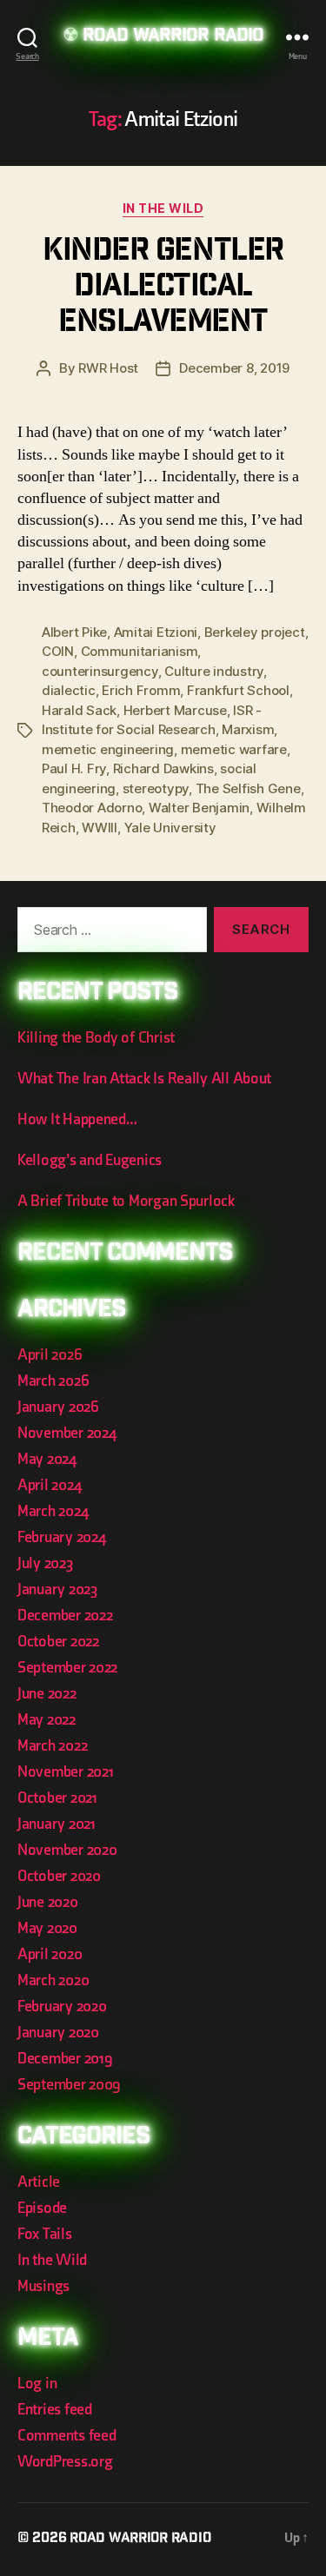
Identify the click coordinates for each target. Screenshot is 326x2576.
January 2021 (57, 1824)
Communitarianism (140, 651)
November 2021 (66, 1772)
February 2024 (62, 1537)
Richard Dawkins (163, 768)
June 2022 (47, 1694)
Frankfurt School (238, 690)
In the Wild (163, 208)
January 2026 (58, 1407)
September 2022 (67, 1668)
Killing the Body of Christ (96, 1038)
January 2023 (57, 1589)
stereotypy (156, 788)
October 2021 (57, 1798)
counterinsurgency (100, 671)
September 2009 (69, 2085)
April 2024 (49, 1485)
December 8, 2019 (234, 368)
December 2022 (65, 1616)
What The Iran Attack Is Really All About (144, 1079)
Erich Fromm (141, 690)
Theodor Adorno (92, 808)
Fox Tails (45, 2234)
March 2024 (53, 1511)
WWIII (100, 828)
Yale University (170, 828)
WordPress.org (65, 2462)
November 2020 (67, 1850)
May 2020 (47, 1928)
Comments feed (67, 2436)
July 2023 (45, 1563)
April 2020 (50, 1954)
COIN (58, 651)
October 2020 (59, 1876)
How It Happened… (77, 1119)
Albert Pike (74, 632)
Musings (43, 2286)
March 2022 (52, 1746)
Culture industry (214, 671)
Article (39, 2182)
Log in (37, 2384)
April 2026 (50, 1355)
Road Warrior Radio (173, 37)
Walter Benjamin (199, 808)
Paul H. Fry (74, 768)
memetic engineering (108, 749)
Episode (42, 2208)
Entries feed (55, 2410)
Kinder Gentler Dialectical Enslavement (163, 288)
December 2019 (65, 2059)
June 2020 (48, 1902)
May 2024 (47, 1459)
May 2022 (47, 1720)
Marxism (248, 729)
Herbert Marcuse (175, 710)
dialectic (69, 690)
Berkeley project (255, 632)
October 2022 (58, 1642)
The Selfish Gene (248, 788)
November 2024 (67, 1433)
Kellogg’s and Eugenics (90, 1160)
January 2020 (58, 2033)
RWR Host (108, 368)
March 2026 (53, 1381)
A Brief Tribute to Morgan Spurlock (126, 1201)
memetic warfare (234, 749)
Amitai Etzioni (156, 632)
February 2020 (62, 2006)
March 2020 (53, 1980)
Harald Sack (79, 710)
